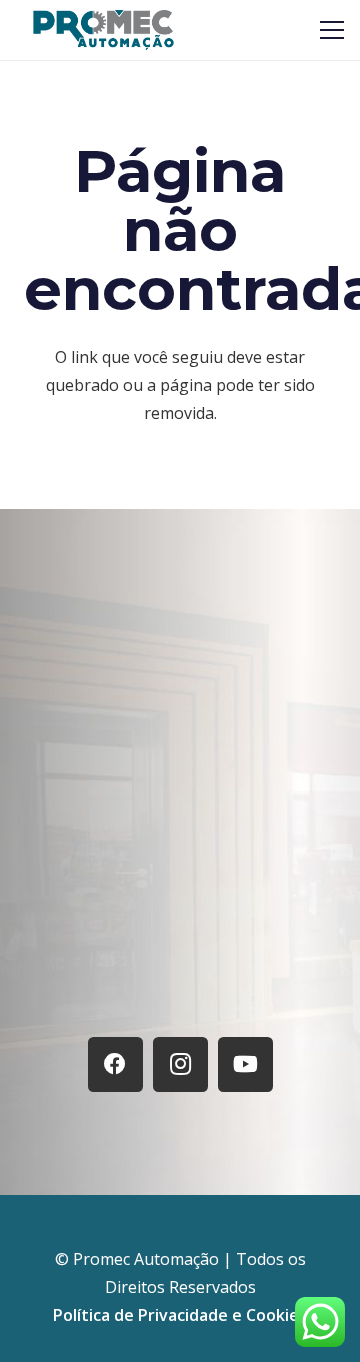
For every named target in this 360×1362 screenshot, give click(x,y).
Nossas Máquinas (180, 929)
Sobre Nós (180, 883)
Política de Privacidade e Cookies (180, 1315)
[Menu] (332, 30)
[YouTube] (245, 1064)
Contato (180, 976)
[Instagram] (180, 1064)
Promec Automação (148, 1259)
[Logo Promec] (103, 30)
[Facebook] (115, 1064)
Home (180, 837)
